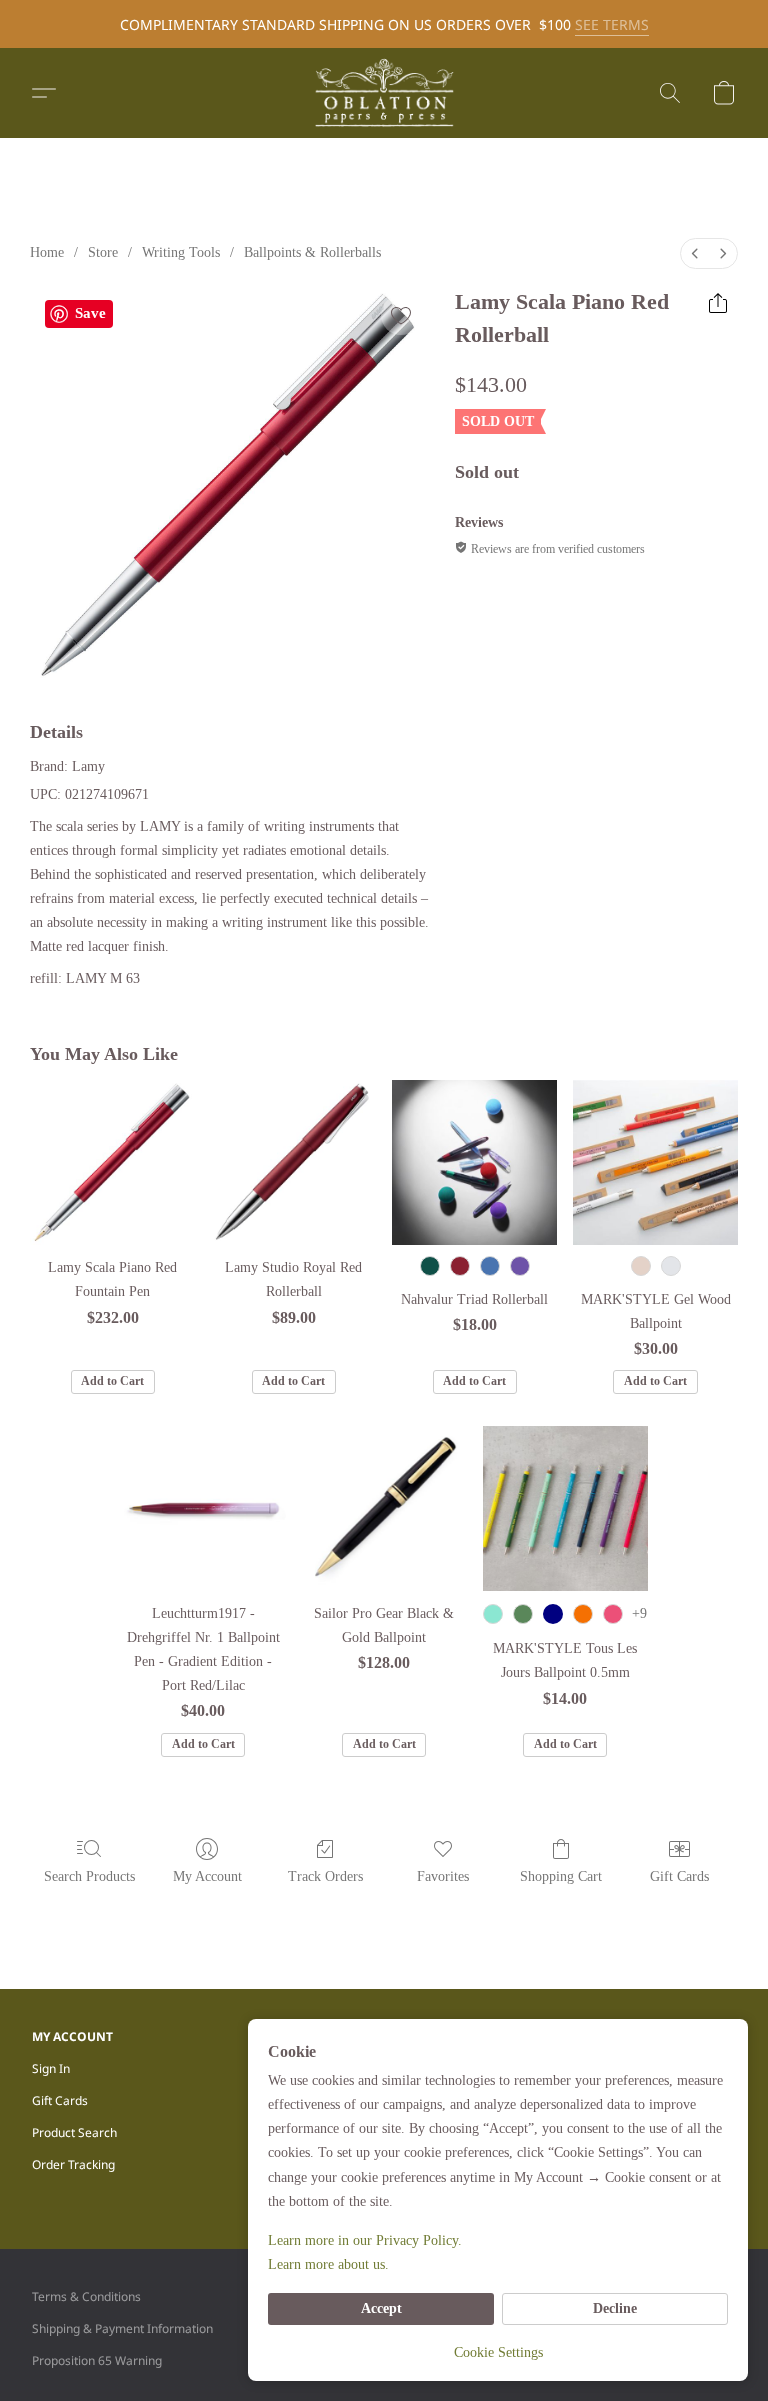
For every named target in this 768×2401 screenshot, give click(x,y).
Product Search (74, 2132)
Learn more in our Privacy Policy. (365, 2240)
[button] (384, 93)
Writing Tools (181, 252)
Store (103, 252)
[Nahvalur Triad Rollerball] (474, 1162)
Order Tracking (73, 2164)
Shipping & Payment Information (122, 2328)
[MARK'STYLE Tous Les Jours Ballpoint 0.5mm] (565, 1508)
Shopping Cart (561, 1876)
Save (90, 313)
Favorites (443, 1876)
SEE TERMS (612, 24)
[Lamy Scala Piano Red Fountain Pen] (112, 1162)
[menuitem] (695, 253)
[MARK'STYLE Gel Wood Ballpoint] (655, 1162)
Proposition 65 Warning (97, 2360)
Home (47, 252)
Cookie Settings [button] (498, 2352)
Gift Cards (679, 1876)
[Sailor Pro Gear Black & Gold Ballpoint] (384, 1508)
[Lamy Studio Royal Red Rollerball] (293, 1162)
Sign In (51, 2068)
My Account (207, 1876)
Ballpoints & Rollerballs (312, 252)
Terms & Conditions (86, 2296)
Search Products (89, 1876)
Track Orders (325, 1876)
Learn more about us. (328, 2264)
